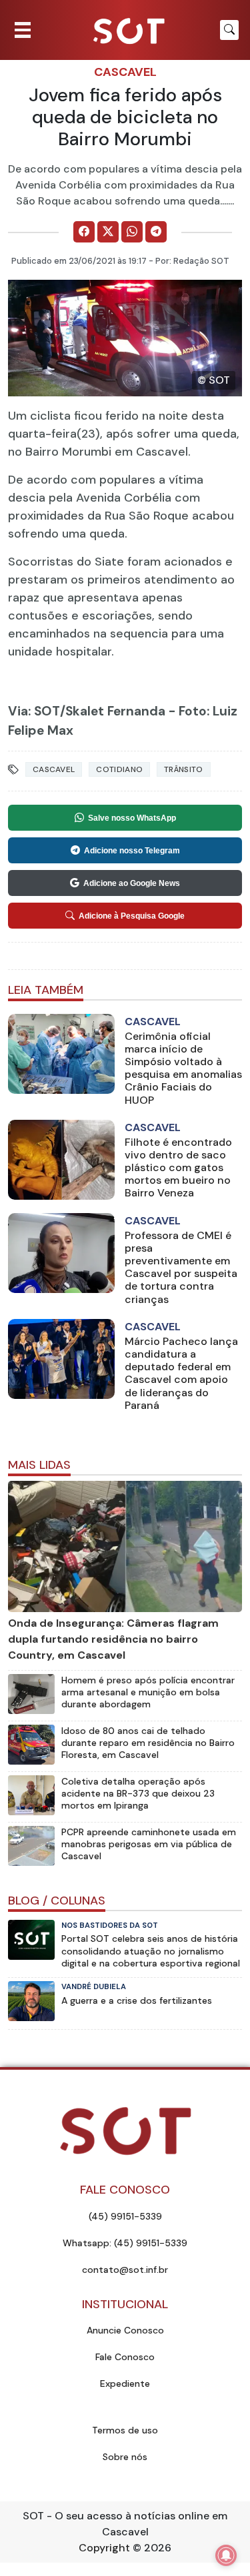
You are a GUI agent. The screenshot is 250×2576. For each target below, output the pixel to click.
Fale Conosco (125, 2357)
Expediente (125, 2383)
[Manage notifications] (226, 2555)
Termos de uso (125, 2430)
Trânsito (183, 769)
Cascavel (125, 72)
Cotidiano (119, 769)
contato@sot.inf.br (125, 2270)
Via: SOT (34, 711)
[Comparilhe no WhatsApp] (132, 232)
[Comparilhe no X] (108, 232)
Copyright (104, 2548)
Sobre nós (125, 2457)
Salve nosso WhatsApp (132, 818)
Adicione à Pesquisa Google (132, 916)
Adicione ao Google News (132, 883)
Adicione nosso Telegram (132, 851)
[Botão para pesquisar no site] (229, 30)
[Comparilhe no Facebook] (84, 232)
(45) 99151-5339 (125, 2216)
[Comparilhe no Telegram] (156, 232)
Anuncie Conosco (125, 2330)
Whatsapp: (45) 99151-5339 (125, 2243)
